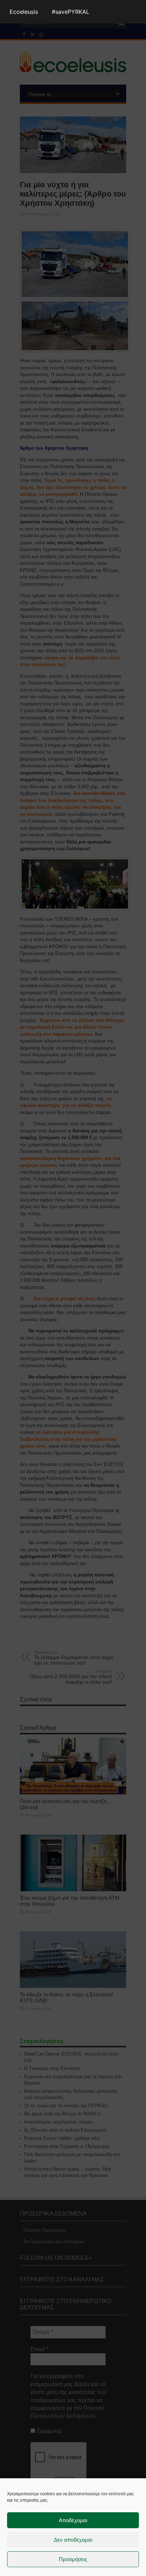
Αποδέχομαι (73, 2520)
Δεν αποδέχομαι (73, 2540)
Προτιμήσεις (73, 2559)
